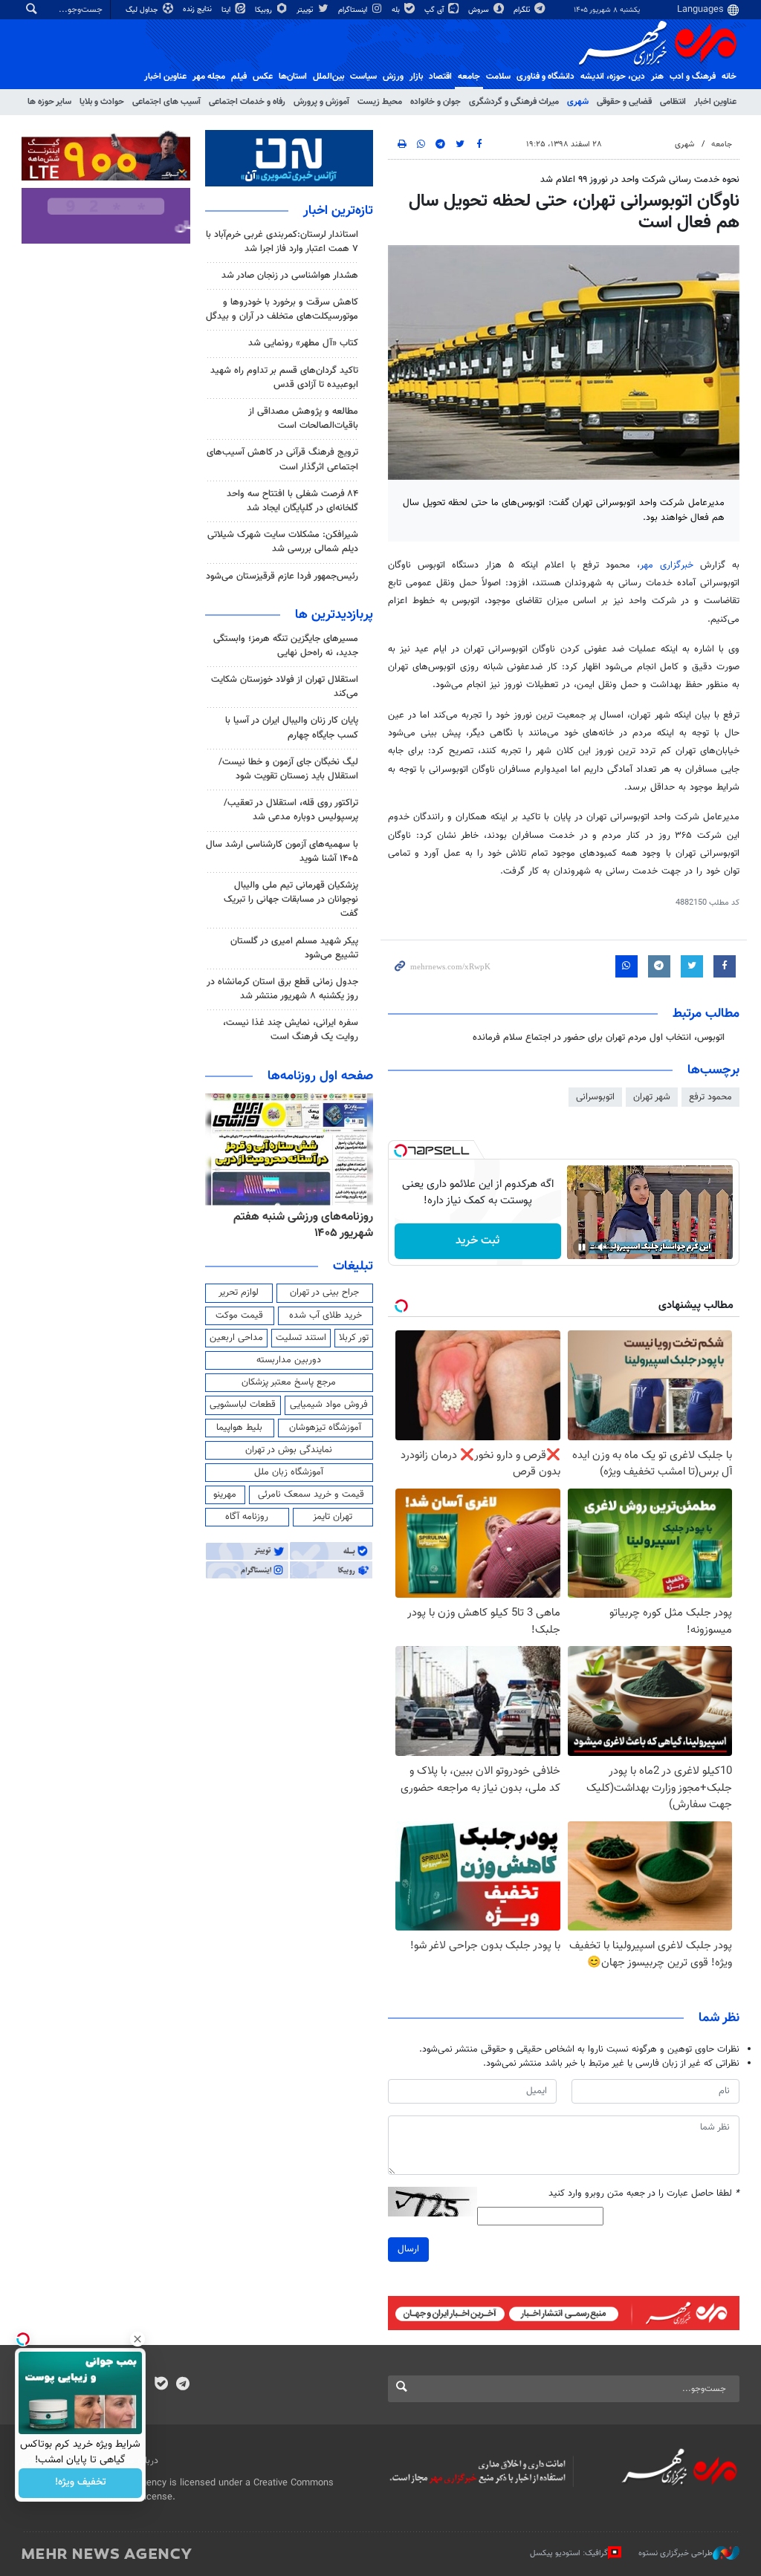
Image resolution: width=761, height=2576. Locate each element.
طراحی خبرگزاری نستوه (676, 2553)
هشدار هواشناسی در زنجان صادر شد (290, 276)
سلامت (498, 77)
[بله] (161, 2385)
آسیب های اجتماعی (166, 102)
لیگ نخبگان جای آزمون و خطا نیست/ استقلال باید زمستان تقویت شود (288, 769)
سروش (480, 10)
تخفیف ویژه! (81, 2483)
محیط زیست (380, 102)
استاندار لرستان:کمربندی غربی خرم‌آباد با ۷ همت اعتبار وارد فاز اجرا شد (282, 242)
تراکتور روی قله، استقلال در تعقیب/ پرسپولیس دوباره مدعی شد (291, 810)
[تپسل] (401, 1151)
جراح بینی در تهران (324, 1292)
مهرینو (225, 1494)
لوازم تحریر (239, 1292)
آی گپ (435, 10)
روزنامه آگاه (247, 1517)
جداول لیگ (143, 10)
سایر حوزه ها (49, 102)
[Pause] (582, 1247)
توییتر (306, 10)
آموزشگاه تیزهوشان (325, 1428)
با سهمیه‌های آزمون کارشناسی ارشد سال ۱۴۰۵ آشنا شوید (282, 852)
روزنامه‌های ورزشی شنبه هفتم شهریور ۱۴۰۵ (303, 1225)
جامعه (469, 77)
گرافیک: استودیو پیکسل (569, 2553)
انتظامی (673, 102)
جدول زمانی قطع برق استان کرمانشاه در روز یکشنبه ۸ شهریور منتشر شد (282, 989)
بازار (416, 77)
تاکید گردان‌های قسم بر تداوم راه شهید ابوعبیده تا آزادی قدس (284, 378)
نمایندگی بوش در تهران (289, 1450)
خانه (729, 77)
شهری (578, 102)
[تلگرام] (182, 2385)
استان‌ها (293, 77)
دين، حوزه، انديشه (613, 77)
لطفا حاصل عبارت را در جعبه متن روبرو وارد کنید (644, 2194)
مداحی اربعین (236, 1338)
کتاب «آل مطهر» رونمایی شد (303, 343)
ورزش (393, 77)
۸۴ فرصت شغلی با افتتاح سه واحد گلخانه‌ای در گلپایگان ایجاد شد (292, 501)
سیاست (363, 77)
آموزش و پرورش (321, 102)
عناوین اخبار (715, 102)
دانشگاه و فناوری (545, 77)
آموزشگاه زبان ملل (289, 1472)
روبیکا (265, 10)
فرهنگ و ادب (693, 77)
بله (397, 10)
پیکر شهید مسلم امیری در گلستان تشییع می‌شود (294, 948)
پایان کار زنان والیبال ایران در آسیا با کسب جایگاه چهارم (292, 728)
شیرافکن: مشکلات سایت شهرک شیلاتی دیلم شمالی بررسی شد (283, 542)
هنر (657, 77)
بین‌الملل (328, 77)
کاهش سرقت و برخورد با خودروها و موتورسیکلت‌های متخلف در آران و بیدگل (282, 309)
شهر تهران (652, 1097)
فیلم (239, 77)
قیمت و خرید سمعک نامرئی (311, 1494)
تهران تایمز (333, 1517)
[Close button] (137, 2339)
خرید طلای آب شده (326, 1315)
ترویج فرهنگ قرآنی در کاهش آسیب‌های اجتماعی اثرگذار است (282, 459)
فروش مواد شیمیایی (329, 1405)
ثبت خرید (477, 1241)
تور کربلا (354, 1338)
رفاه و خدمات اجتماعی (247, 102)
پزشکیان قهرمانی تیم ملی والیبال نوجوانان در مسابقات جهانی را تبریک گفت (291, 900)
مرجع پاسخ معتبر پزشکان (289, 1382)
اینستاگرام (354, 10)
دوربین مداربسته (289, 1360)
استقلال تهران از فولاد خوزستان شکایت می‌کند (285, 687)
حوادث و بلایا (102, 102)
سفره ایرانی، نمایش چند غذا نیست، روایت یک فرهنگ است (291, 1030)
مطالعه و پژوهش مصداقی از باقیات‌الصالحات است (303, 419)
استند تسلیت (301, 1338)
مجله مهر (209, 77)
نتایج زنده (198, 9)
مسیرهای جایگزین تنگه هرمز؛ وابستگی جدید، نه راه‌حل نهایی (286, 646)
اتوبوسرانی (595, 1097)
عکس (263, 77)
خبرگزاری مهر (667, 565)
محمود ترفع (710, 1097)
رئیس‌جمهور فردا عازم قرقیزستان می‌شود (282, 576)
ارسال (408, 2249)
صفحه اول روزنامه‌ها (320, 1076)
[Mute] (603, 1247)
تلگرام (523, 10)
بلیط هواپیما (239, 1428)
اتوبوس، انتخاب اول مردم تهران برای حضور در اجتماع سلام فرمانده (599, 1038)
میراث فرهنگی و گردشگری (514, 102)
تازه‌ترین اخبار (338, 211)
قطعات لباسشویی (243, 1405)
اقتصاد (440, 77)
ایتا (227, 10)
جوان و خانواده (435, 102)
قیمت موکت (239, 1315)
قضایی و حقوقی (624, 102)
